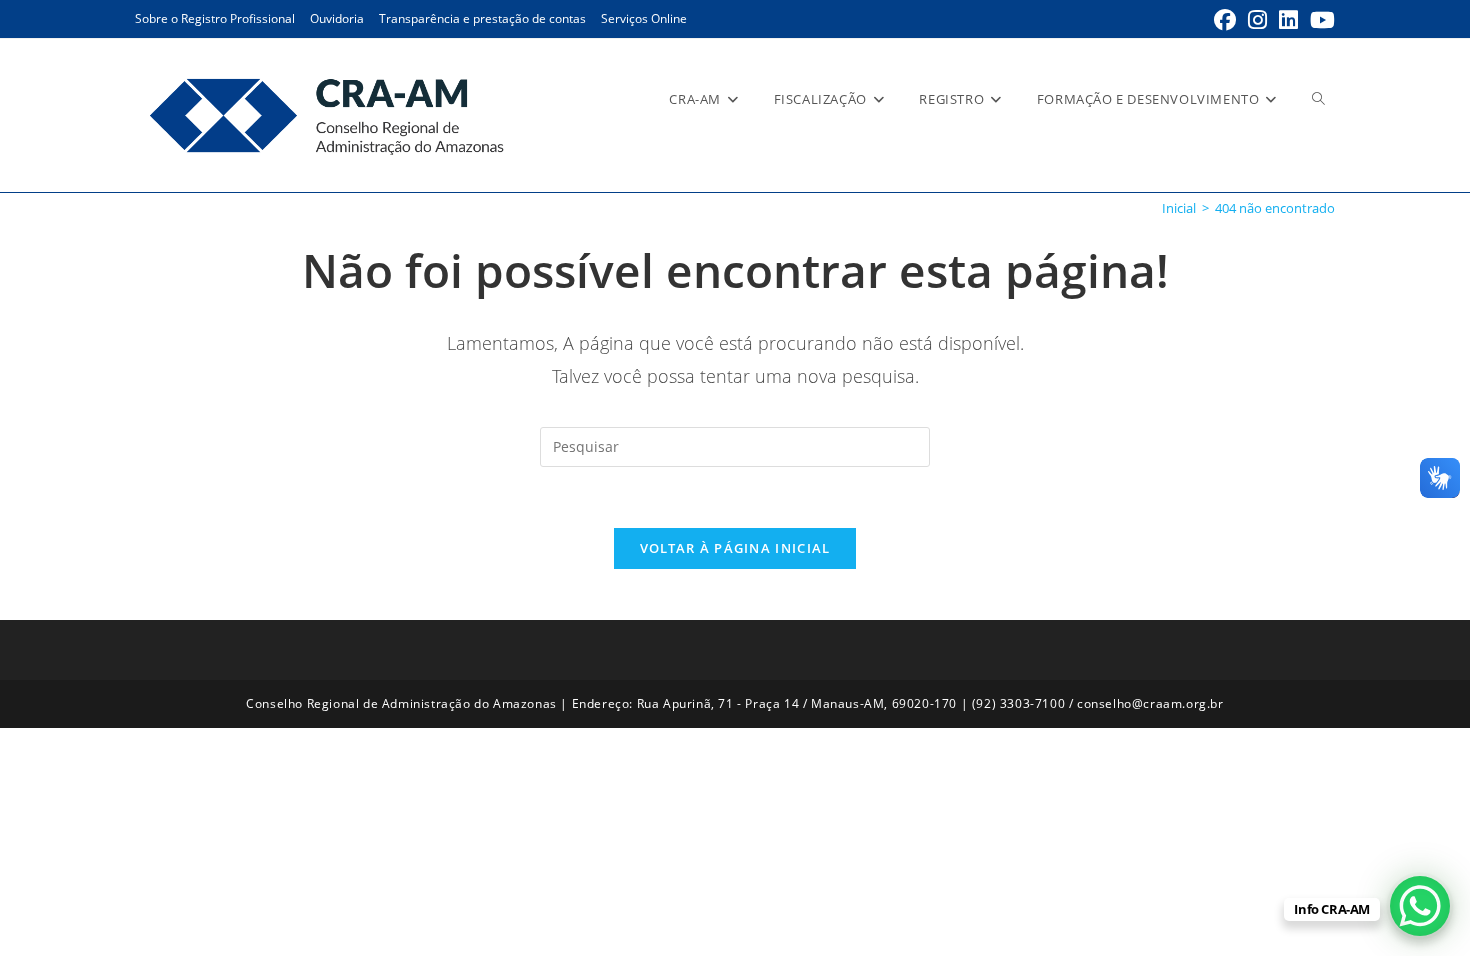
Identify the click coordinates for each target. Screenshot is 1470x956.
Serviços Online (644, 18)
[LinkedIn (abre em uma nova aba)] (1288, 20)
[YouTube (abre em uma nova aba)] (1319, 20)
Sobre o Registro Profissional (215, 18)
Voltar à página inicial (735, 548)
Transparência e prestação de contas (482, 18)
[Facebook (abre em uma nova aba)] (1225, 20)
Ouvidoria (337, 18)
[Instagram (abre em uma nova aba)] (1257, 20)
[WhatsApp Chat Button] (1420, 906)
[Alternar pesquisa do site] (1318, 99)
